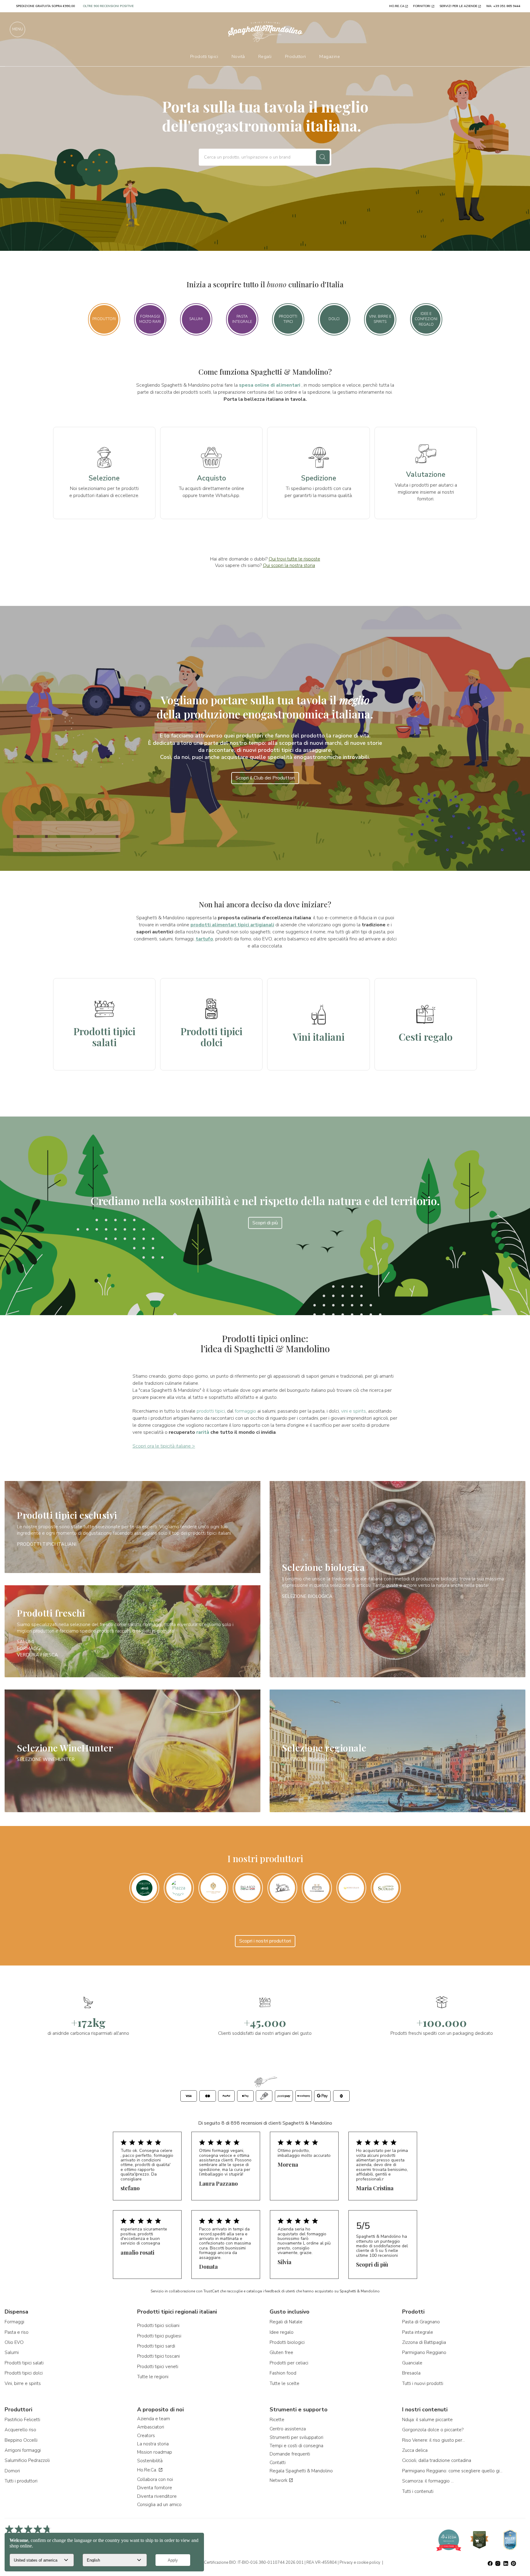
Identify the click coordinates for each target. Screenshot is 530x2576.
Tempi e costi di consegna (296, 2446)
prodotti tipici (211, 1411)
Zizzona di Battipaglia (424, 2342)
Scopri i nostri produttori (265, 1941)
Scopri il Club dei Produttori (265, 778)
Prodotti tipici (204, 56)
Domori (12, 2471)
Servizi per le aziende (458, 6)
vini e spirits (353, 1411)
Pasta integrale (418, 2332)
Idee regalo (282, 2332)
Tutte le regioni (153, 2377)
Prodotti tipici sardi (156, 2346)
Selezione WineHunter (65, 1748)
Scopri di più (265, 1223)
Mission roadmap (155, 2452)
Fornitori (422, 6)
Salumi (25, 1642)
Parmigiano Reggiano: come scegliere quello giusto (453, 2471)
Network (279, 2480)
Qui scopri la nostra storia (289, 565)
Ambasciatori (151, 2427)
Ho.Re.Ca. (148, 2470)
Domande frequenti (290, 2454)
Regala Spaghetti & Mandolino (301, 2471)
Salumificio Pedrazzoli (27, 2460)
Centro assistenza (288, 2429)
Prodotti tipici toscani (158, 2356)
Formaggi (29, 1648)
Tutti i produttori (21, 2481)
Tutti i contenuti (418, 2491)
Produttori (296, 56)
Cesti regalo (426, 1037)
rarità (203, 1432)
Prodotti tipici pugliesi (159, 2336)
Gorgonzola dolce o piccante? (433, 2430)
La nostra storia (153, 2444)
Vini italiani (319, 1037)
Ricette (277, 2420)
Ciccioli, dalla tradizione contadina (437, 2460)
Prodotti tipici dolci (211, 1036)
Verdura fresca (37, 1655)
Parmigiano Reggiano (424, 2352)
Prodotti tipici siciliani (158, 2325)
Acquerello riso (20, 2430)
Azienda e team (154, 2419)
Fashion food (283, 2373)
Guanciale (412, 2363)
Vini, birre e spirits (23, 2383)
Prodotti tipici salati (104, 1036)
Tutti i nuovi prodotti (423, 2383)
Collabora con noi (155, 2479)
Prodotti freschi (51, 1613)
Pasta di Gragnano (421, 2322)
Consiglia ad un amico (159, 2505)
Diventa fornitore (155, 2488)
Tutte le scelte (284, 2383)
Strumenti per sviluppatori (296, 2437)
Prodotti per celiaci (289, 2363)
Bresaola (411, 2373)
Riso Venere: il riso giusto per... (434, 2440)
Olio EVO (14, 2342)
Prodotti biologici (287, 2342)
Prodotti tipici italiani (47, 1544)
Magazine (330, 56)
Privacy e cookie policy (360, 2563)
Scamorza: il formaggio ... (428, 2481)
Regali (265, 56)
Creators (146, 2436)
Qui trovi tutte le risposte (294, 559)
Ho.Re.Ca (397, 6)
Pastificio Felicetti (22, 2420)
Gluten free (281, 2352)
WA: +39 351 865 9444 (503, 6)
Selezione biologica (323, 1567)
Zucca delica (415, 2450)
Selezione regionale (324, 1748)
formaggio (245, 1411)
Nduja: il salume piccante (427, 2420)
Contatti (278, 2463)
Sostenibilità (150, 2461)
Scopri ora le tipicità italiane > (164, 1446)
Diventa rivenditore (157, 2496)
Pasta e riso (17, 2332)
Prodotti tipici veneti (158, 2367)
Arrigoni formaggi (23, 2450)
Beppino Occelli (21, 2440)
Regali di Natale (286, 2322)
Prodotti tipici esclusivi (67, 1515)
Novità (238, 56)
